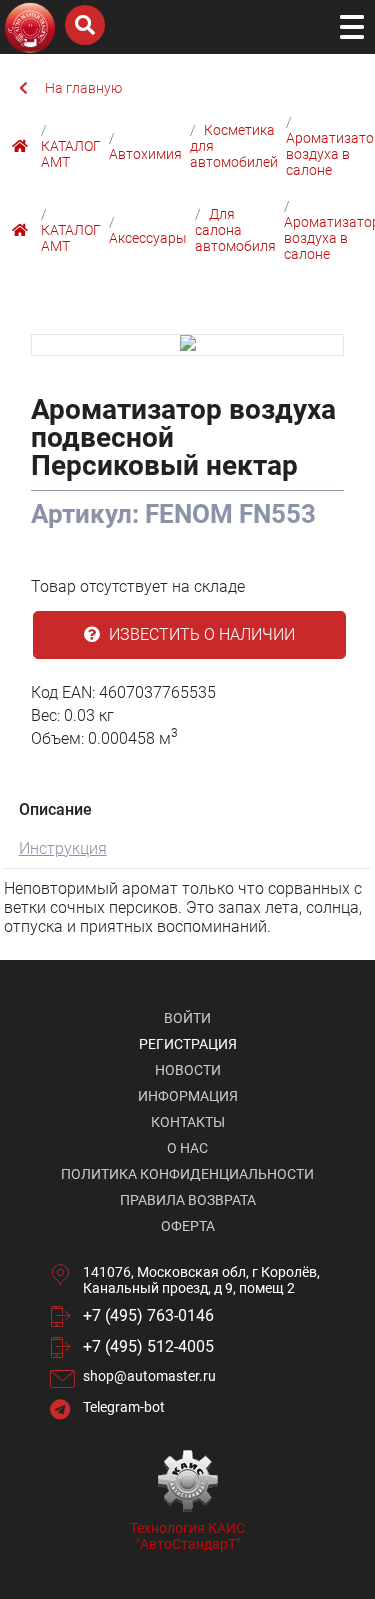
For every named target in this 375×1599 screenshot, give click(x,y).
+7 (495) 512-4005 (148, 1346)
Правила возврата (188, 1200)
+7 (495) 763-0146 (148, 1315)
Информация (188, 1096)
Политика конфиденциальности (187, 1174)
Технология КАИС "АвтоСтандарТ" (187, 1536)
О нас (187, 1148)
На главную (83, 88)
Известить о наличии (200, 634)
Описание (55, 809)
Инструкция (63, 848)
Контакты (188, 1122)
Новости (188, 1070)
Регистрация (188, 1044)
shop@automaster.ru (149, 1376)
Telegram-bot (124, 1407)
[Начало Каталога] (22, 146)
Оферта (188, 1226)
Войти (187, 1018)
